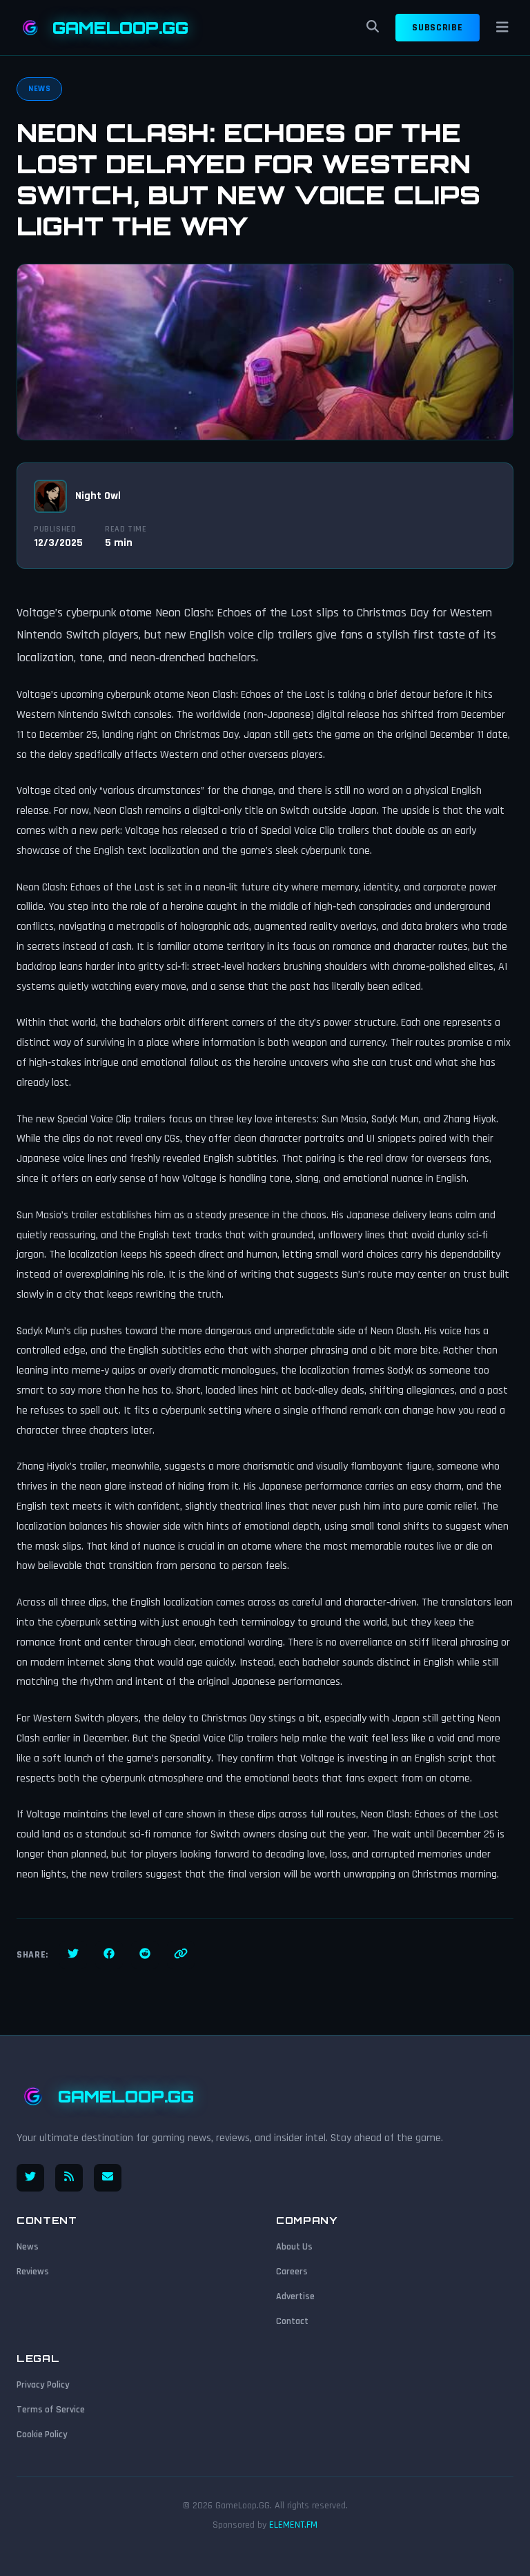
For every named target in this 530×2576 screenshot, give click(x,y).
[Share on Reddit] (145, 1955)
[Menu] (502, 28)
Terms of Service (51, 2410)
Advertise (295, 2296)
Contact (292, 2321)
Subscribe (437, 28)
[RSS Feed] (69, 2178)
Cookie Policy (42, 2434)
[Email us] (108, 2178)
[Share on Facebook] (109, 1955)
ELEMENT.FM (293, 2525)
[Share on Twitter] (73, 1955)
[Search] (373, 28)
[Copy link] (181, 1955)
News (28, 2247)
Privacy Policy (43, 2385)
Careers (292, 2272)
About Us (294, 2247)
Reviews (33, 2272)
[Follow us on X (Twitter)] (30, 2178)
